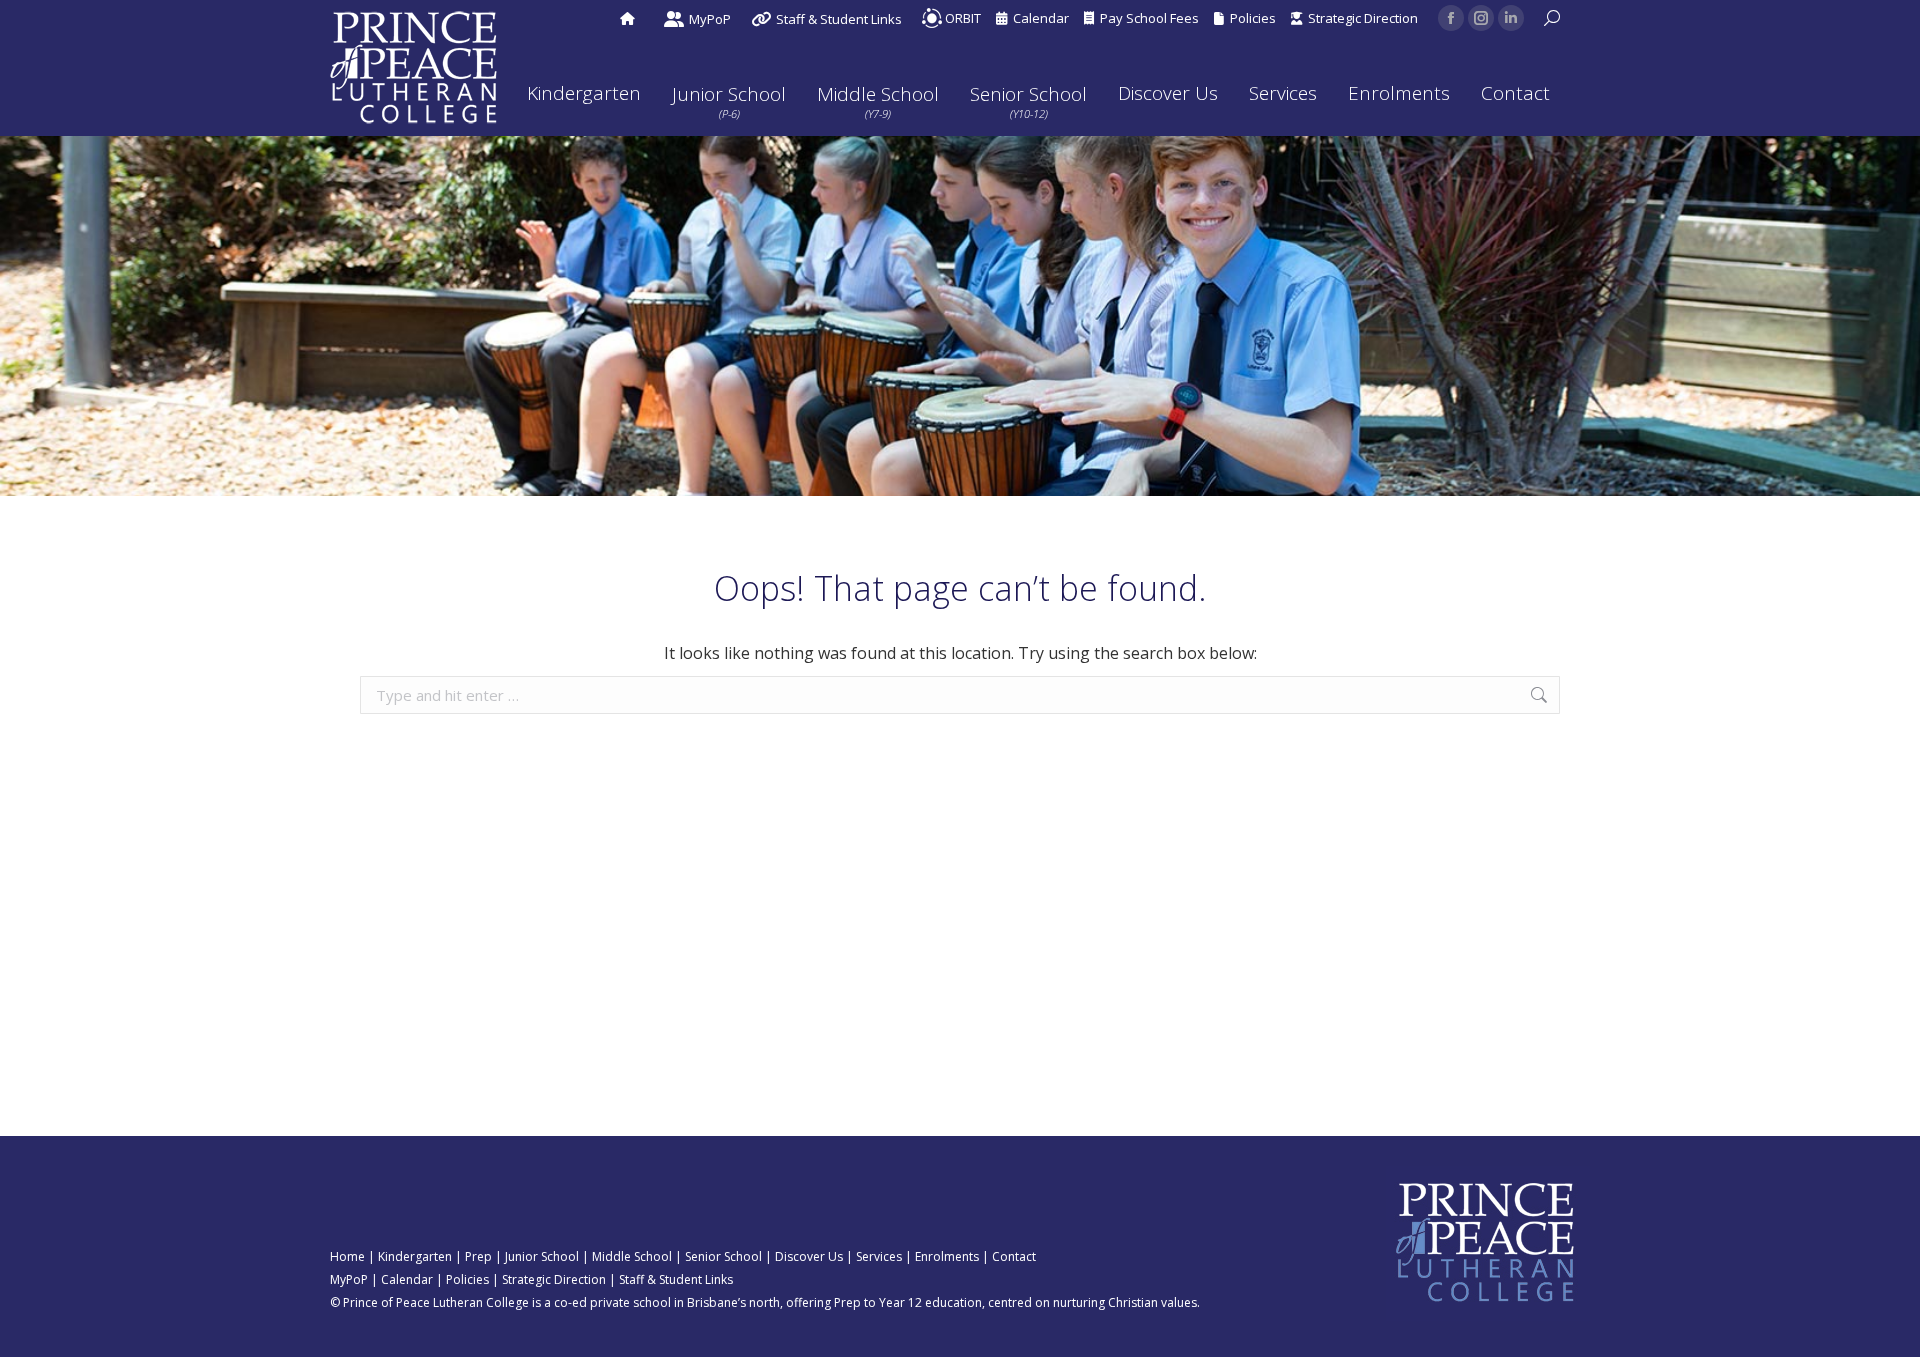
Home (347, 1256)
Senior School (723, 1256)
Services (879, 1256)
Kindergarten (415, 1256)
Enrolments (947, 1256)
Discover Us (809, 1256)
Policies (1250, 18)
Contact (1014, 1256)
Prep (478, 1256)
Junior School (542, 1256)
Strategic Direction (1360, 18)
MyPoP (349, 1279)
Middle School (632, 1256)
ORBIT (961, 18)
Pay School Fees (1146, 18)
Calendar (1038, 18)
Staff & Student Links (676, 1279)
